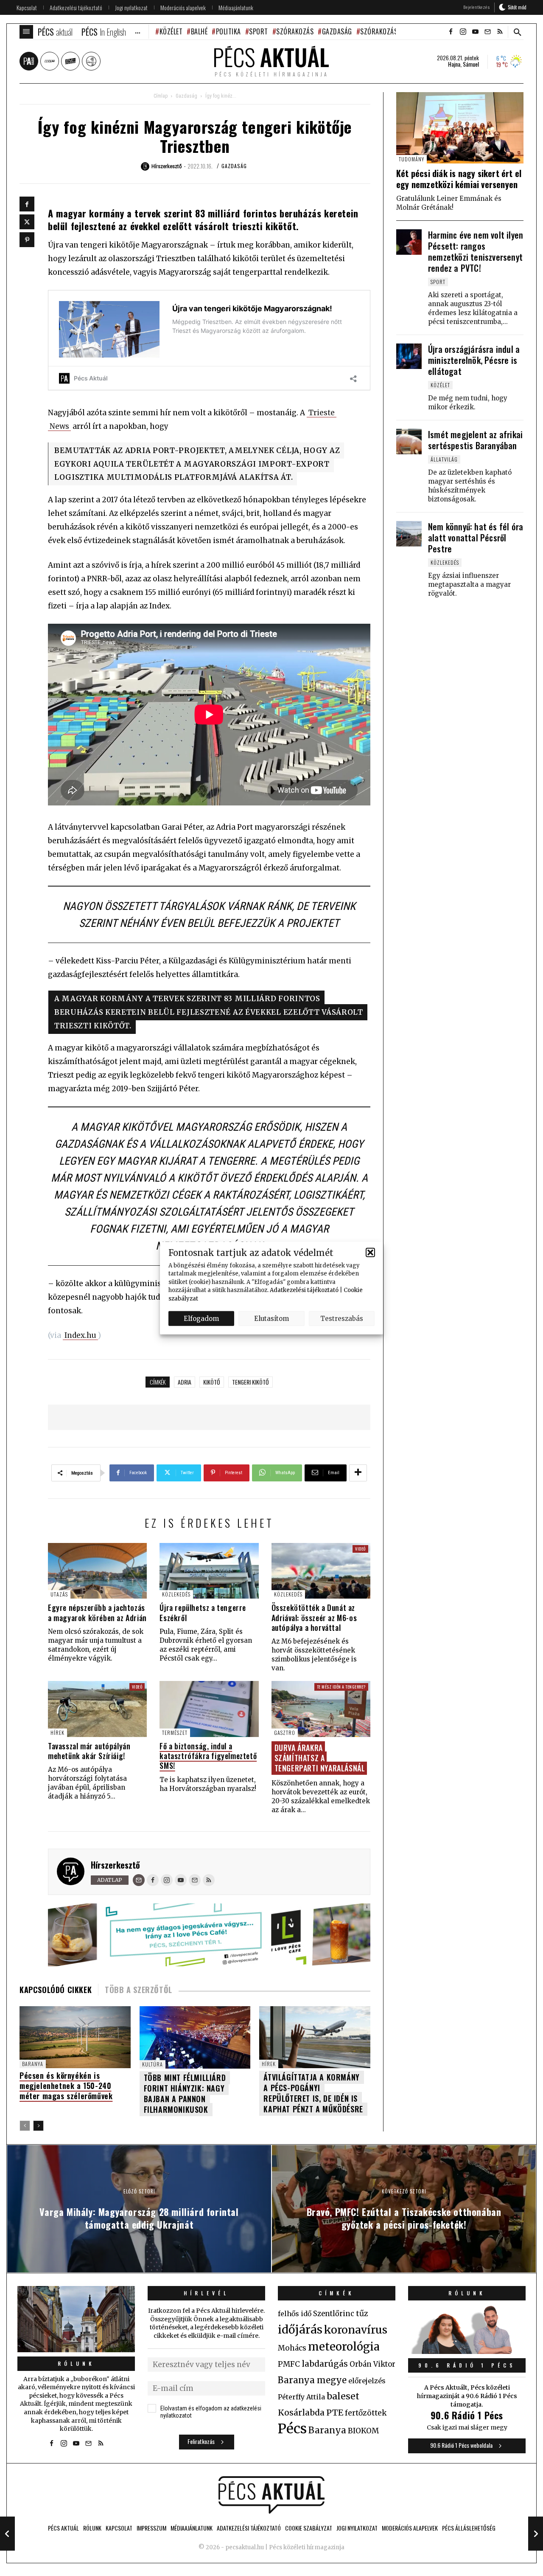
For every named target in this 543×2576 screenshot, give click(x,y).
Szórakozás (295, 31)
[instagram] (463, 32)
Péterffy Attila (301, 2397)
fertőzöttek (366, 2413)
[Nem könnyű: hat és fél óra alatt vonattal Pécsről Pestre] (409, 534)
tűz (362, 2314)
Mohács (292, 2348)
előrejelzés (367, 2381)
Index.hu (80, 1335)
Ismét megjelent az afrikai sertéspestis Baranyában (475, 440)
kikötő (212, 1382)
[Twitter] (27, 222)
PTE (335, 2413)
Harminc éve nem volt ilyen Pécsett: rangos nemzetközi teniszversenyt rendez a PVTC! (476, 251)
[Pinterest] (27, 240)
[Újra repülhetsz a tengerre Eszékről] (209, 1571)
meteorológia (344, 2347)
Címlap (161, 96)
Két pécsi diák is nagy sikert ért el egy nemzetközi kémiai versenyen (459, 179)
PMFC (289, 2364)
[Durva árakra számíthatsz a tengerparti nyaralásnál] (321, 1709)
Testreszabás (342, 1318)
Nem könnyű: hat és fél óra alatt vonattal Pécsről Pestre (476, 538)
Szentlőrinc (334, 2314)
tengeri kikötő (251, 1382)
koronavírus (356, 2330)
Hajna (454, 64)
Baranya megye (312, 2380)
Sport (259, 31)
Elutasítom (271, 1318)
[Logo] (271, 2495)
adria (185, 1382)
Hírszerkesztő (115, 1865)
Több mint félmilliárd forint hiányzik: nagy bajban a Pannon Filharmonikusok (185, 2093)
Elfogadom (201, 1318)
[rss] (500, 32)
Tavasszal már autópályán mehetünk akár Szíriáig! (89, 1751)
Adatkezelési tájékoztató (304, 1290)
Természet (175, 1733)
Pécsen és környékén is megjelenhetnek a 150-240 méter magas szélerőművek (66, 2086)
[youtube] (475, 32)
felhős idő (295, 2314)
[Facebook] (27, 204)
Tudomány (411, 159)
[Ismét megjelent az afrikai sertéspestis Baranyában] (409, 442)
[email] (487, 32)
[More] (358, 1473)
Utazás (59, 1594)
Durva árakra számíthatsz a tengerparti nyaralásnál (320, 1758)
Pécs (292, 2429)
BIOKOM (363, 2431)
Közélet (171, 31)
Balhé (199, 31)
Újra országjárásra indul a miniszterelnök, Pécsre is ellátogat (474, 360)
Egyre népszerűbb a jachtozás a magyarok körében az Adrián (97, 1612)
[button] (370, 1253)
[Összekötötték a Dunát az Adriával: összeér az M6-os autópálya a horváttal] (321, 1571)
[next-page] (38, 2126)
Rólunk (76, 2363)
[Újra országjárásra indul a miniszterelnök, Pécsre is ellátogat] (409, 356)
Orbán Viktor (372, 2364)
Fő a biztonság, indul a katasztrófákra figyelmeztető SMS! (208, 1756)
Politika (228, 31)
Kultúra (153, 2064)
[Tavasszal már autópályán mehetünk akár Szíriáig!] (97, 1709)
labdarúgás (325, 2364)
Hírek (57, 1733)
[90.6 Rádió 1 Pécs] (467, 2351)
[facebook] (451, 32)
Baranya (33, 2064)
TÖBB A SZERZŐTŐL (139, 1990)
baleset (343, 2396)
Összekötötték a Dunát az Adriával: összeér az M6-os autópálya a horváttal (314, 1617)
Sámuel (471, 64)
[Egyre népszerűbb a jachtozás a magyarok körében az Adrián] (97, 1571)
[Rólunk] (76, 2319)
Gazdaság (337, 31)
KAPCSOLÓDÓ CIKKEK (56, 1990)
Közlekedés (176, 1594)
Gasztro (285, 1733)
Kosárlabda (301, 2413)
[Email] (139, 1880)
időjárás (300, 2330)
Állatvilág (444, 459)
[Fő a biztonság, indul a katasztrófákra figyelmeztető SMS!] (209, 1709)
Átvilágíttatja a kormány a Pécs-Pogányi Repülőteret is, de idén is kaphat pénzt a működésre (313, 2093)
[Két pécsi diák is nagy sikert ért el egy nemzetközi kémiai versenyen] (460, 128)
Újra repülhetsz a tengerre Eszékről (203, 1612)
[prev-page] (25, 2126)
